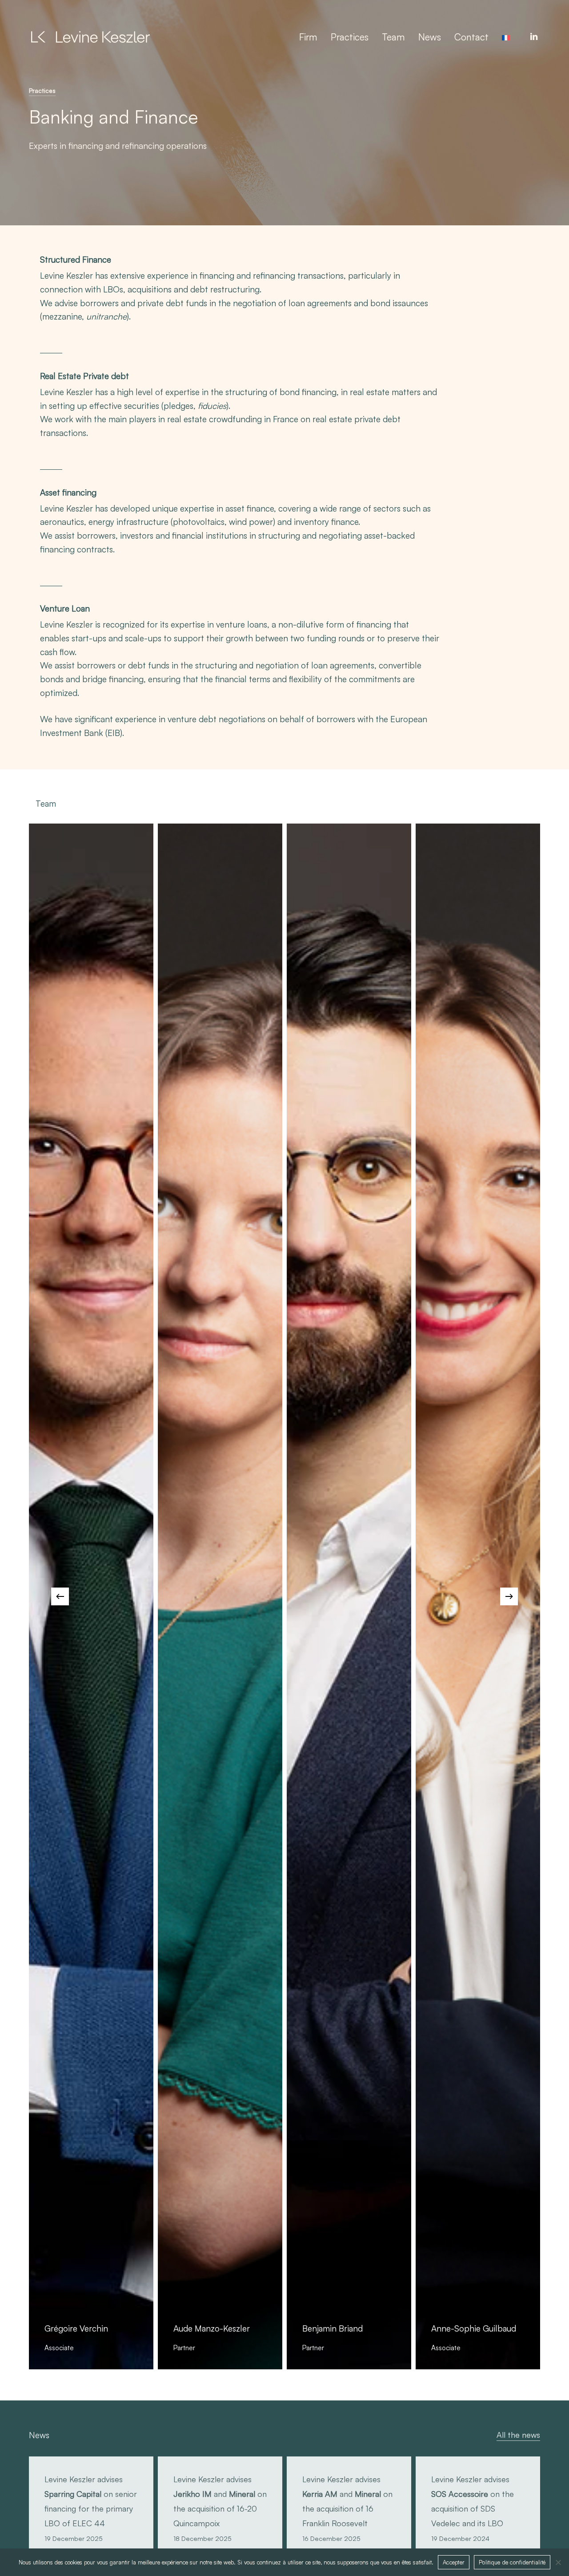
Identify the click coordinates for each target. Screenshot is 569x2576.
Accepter (454, 2562)
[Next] (509, 1596)
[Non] (558, 2562)
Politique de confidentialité (512, 2562)
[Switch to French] (506, 37)
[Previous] (60, 1596)
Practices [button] (42, 90)
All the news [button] (518, 2435)
